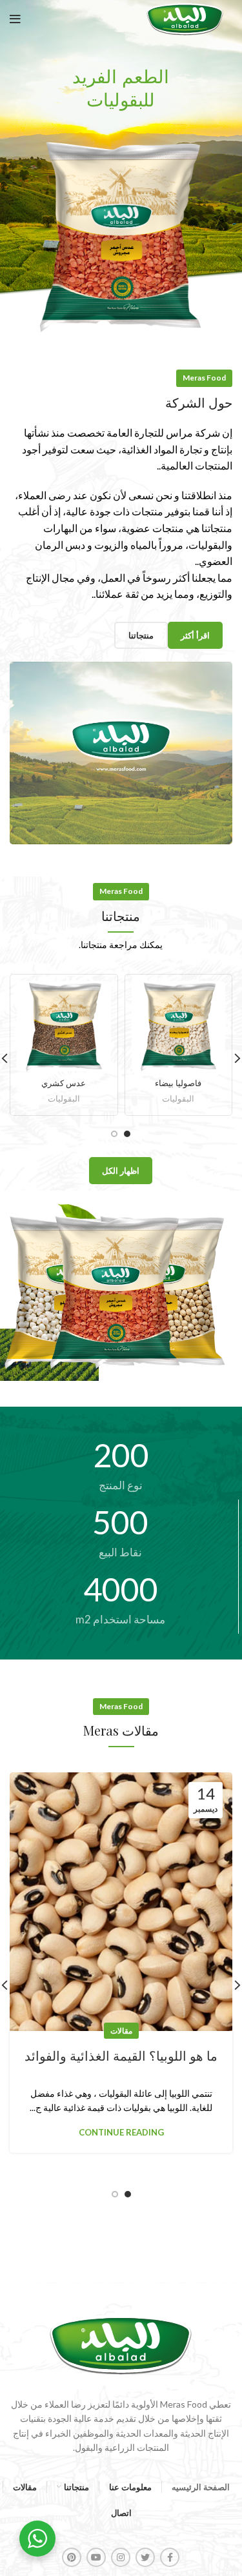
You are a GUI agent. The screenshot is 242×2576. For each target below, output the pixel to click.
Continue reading (121, 2133)
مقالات (121, 2031)
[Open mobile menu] (15, 19)
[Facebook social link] (170, 2557)
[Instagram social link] (121, 2557)
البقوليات (178, 1099)
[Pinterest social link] (72, 2557)
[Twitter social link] (145, 2557)
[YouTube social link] (96, 2557)
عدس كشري (64, 1083)
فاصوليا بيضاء (178, 1083)
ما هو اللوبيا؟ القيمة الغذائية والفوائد (121, 2056)
